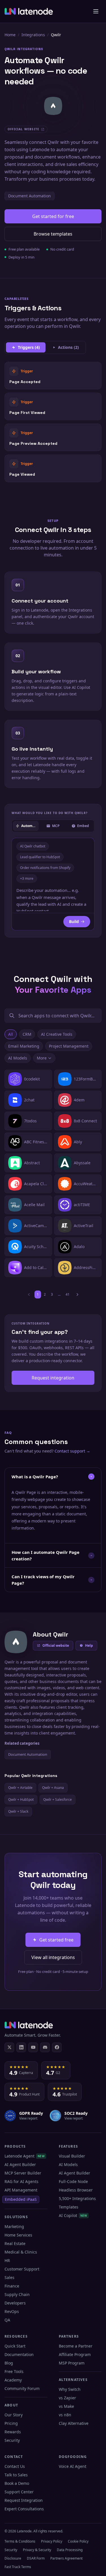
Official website (56, 1645)
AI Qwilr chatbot (33, 846)
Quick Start (15, 2346)
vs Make (66, 2406)
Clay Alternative (74, 2423)
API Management (21, 2190)
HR (7, 2260)
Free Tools (14, 2371)
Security (12, 2440)
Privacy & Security (37, 2550)
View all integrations (53, 1957)
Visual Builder (72, 2156)
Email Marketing (24, 1046)
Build (74, 921)
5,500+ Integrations (77, 2198)
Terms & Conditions (20, 2541)
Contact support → (72, 1451)
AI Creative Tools (57, 1034)
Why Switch (70, 2389)
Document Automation (30, 196)
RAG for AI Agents (21, 2181)
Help (89, 1645)
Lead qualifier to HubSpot (40, 857)
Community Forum (22, 2388)
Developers (15, 2303)
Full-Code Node (73, 2181)
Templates (69, 2207)
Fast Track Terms (18, 2567)
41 (68, 1294)
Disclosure (13, 2558)
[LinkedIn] (21, 2047)
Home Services (18, 2235)
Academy (13, 2380)
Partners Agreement (66, 2558)
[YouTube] (33, 2047)
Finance (12, 2286)
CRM (27, 1034)
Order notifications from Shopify (45, 868)
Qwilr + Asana (53, 1788)
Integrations (33, 35)
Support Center (19, 2492)
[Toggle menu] (96, 11)
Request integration (53, 1378)
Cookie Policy (78, 2541)
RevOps (12, 2311)
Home (10, 35)
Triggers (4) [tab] (29, 347)
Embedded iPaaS (21, 2199)
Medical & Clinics (21, 2252)
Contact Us (15, 2466)
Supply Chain (17, 2294)
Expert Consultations (24, 2509)
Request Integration (24, 2500)
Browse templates (53, 234)
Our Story (14, 2415)
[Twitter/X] (9, 2047)
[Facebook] (57, 2047)
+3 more (27, 878)
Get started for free (53, 216)
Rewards (13, 2432)
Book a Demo (17, 2483)
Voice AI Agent (73, 2466)
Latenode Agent (25, 2156)
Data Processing (70, 2550)
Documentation (19, 2354)
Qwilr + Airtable (20, 1788)
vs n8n (65, 2415)
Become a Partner (76, 2346)
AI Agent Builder (20, 2164)
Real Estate (15, 2243)
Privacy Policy (52, 2541)
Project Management (69, 1046)
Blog (9, 2363)
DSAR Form (36, 2558)
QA (7, 2320)
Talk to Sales (16, 2475)
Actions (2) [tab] (68, 347)
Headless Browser (76, 2190)
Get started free (56, 1940)
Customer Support (22, 2269)
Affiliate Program (75, 2354)
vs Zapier (67, 2398)
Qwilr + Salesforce (58, 1799)
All (11, 1034)
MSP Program (72, 2363)
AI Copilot (73, 2215)
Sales (9, 2277)
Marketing (14, 2226)
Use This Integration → (53, 375)
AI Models (18, 1058)
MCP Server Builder (23, 2173)
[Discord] (45, 2047)
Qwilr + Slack (18, 1811)
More (42, 1058)
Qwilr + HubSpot (21, 1799)
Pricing (11, 2423)
